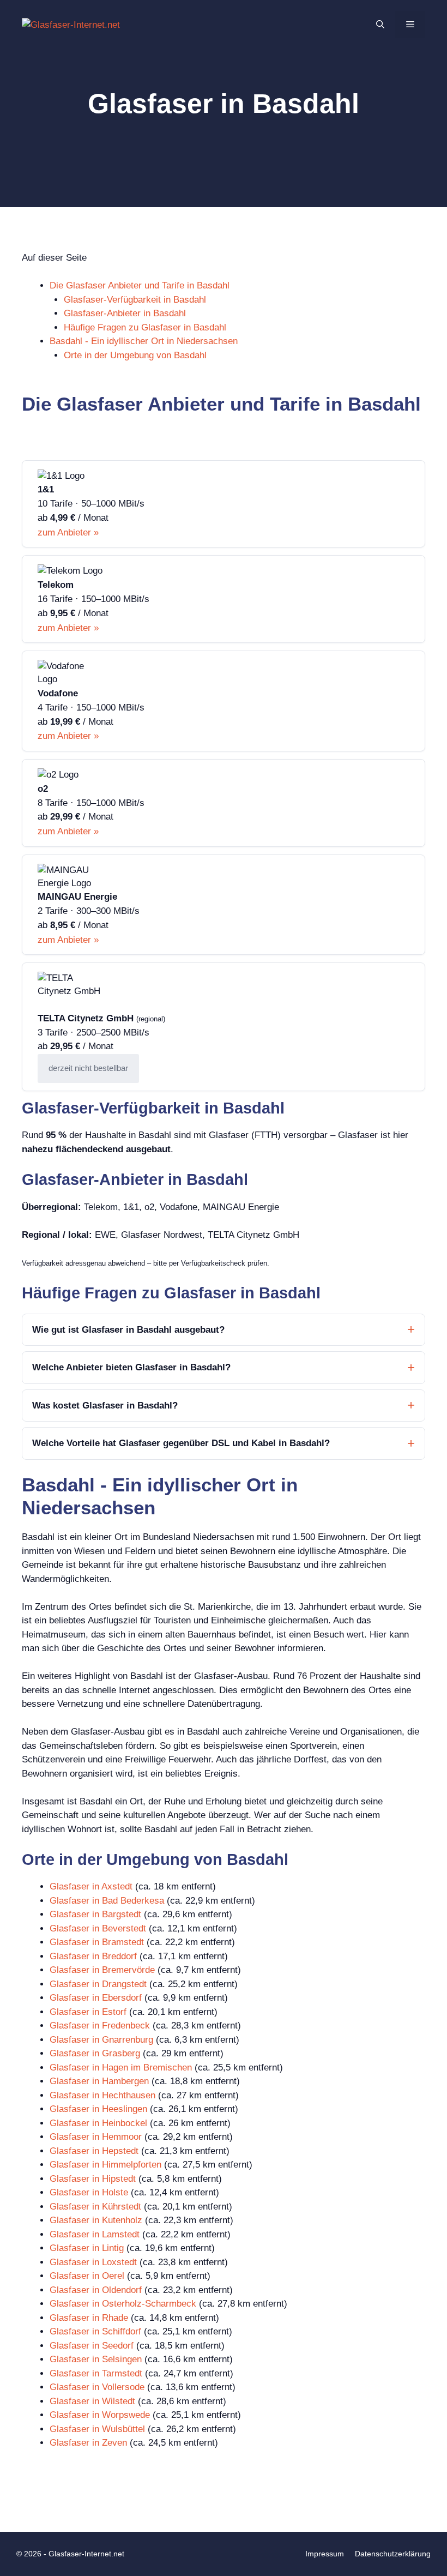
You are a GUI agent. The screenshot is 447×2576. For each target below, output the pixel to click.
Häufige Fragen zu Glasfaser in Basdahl (145, 327)
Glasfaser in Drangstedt (98, 1984)
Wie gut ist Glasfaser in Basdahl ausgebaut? (128, 1330)
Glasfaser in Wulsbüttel (97, 2429)
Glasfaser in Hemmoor (96, 2137)
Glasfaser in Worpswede (100, 2415)
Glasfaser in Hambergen (99, 2081)
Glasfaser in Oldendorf (96, 2290)
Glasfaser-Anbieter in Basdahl (125, 313)
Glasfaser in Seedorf (92, 2346)
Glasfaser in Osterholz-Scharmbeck (123, 2304)
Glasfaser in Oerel (87, 2276)
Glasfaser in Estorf (88, 2012)
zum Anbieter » (68, 532)
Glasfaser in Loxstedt (93, 2262)
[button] (380, 25)
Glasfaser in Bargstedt (95, 1914)
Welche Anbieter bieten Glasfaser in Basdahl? (131, 1367)
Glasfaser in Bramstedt (97, 1942)
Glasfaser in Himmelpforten (105, 2165)
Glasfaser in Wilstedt (92, 2401)
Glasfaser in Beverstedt (98, 1928)
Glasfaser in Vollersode (97, 2387)
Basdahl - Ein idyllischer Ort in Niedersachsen (144, 341)
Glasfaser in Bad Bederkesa (107, 1901)
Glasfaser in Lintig (87, 2248)
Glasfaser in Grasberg (95, 2053)
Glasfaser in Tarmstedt (96, 2373)
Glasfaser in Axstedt (91, 1886)
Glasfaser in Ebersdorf (96, 1998)
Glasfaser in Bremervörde (102, 1970)
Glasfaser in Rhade (89, 2318)
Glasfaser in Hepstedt (94, 2151)
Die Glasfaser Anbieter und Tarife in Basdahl (140, 285)
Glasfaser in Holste (89, 2192)
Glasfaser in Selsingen (96, 2359)
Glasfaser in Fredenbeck (100, 2026)
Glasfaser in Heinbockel (98, 2123)
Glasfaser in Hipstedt (93, 2179)
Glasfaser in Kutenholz (96, 2220)
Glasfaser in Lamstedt (95, 2234)
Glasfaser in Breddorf (93, 1956)
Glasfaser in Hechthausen (102, 2095)
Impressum (325, 2554)
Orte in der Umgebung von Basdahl (135, 355)
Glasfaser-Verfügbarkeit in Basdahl (135, 300)
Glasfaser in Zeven (88, 2443)
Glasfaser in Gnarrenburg (101, 2040)
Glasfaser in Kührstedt (95, 2207)
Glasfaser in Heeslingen (98, 2109)
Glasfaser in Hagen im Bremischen (121, 2068)
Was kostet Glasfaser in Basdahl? (105, 1406)
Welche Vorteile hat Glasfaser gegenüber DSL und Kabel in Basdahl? (181, 1443)
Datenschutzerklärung (393, 2554)
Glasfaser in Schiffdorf (95, 2331)
